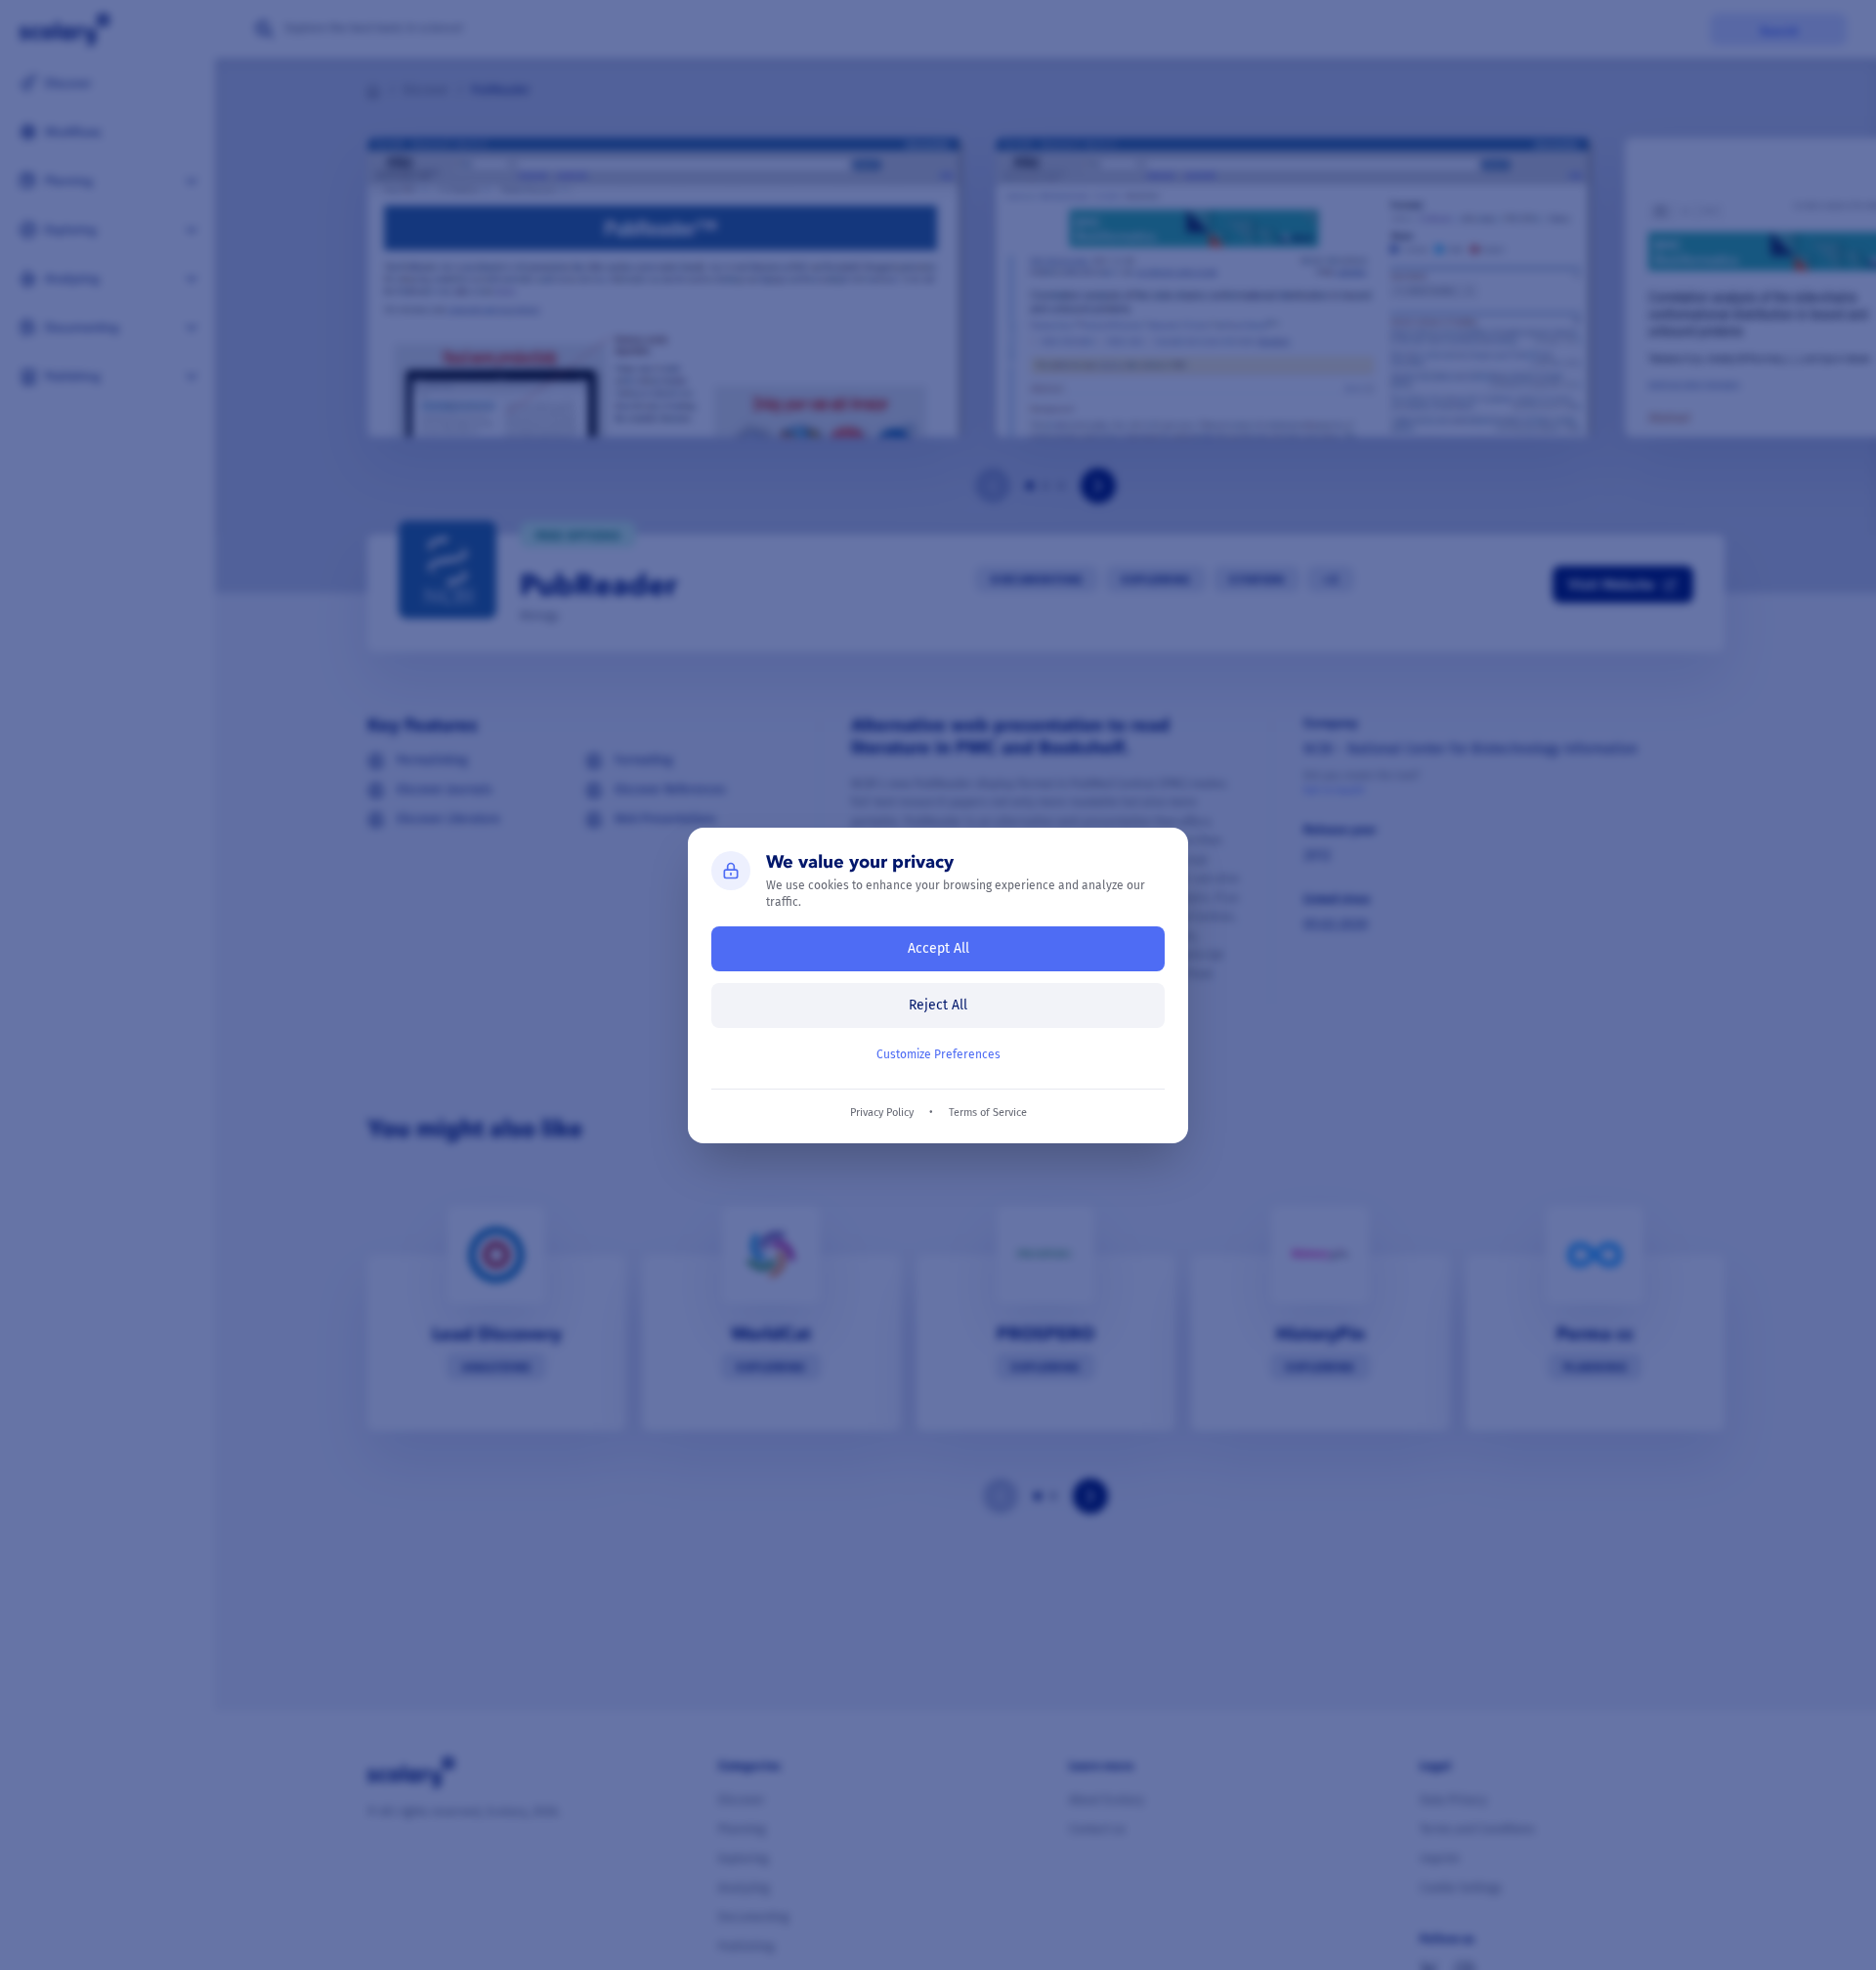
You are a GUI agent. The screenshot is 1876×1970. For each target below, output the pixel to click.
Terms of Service (988, 1113)
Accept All (938, 948)
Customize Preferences (938, 1054)
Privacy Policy (882, 1113)
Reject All (938, 1005)
